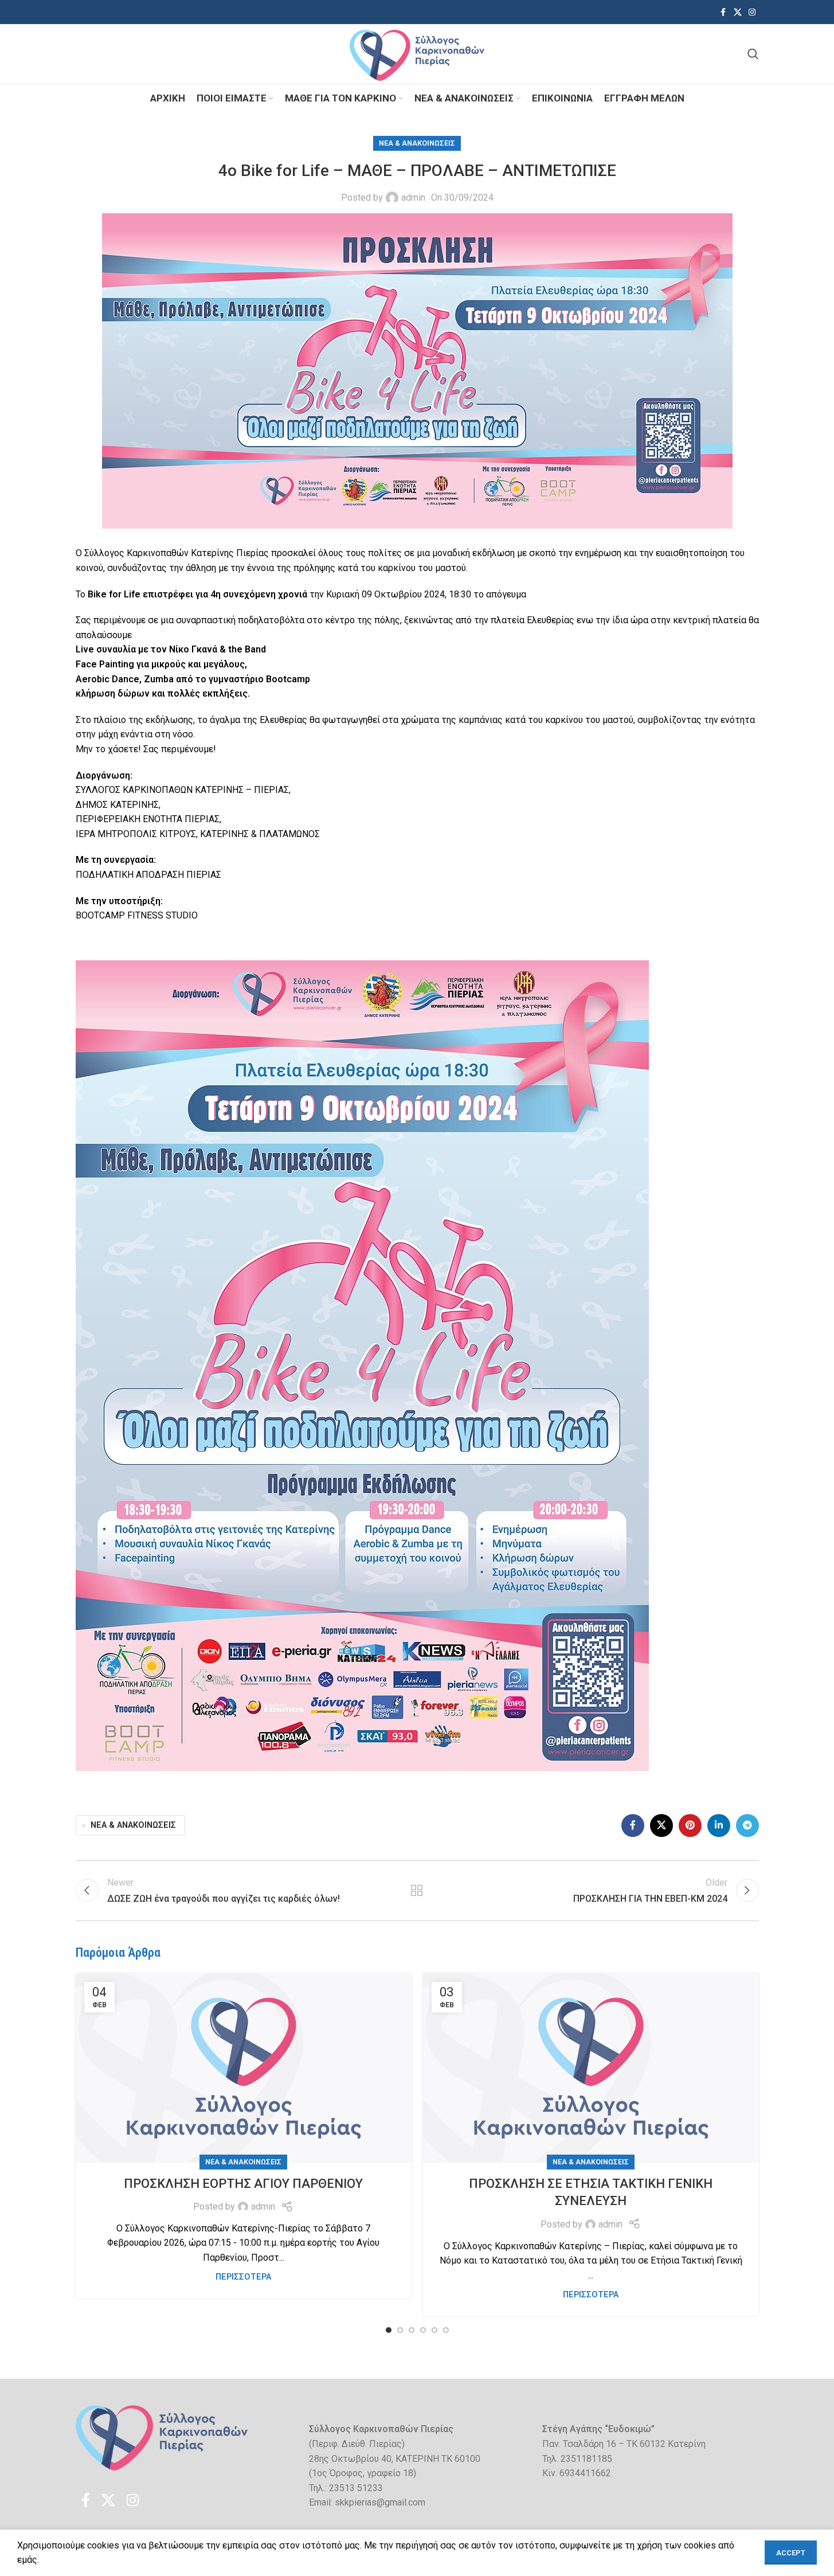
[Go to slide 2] (400, 2330)
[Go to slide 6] (446, 2330)
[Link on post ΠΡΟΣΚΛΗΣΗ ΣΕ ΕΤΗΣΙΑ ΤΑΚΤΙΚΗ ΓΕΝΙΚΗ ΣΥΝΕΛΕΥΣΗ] (591, 2068)
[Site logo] (417, 53)
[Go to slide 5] (434, 2330)
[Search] (753, 54)
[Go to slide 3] (412, 2330)
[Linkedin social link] (719, 1826)
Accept (791, 2553)
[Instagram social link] (752, 12)
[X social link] (738, 12)
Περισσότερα (243, 2277)
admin (413, 198)
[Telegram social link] (747, 1826)
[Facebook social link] (723, 12)
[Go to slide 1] (389, 2330)
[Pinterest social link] (690, 1826)
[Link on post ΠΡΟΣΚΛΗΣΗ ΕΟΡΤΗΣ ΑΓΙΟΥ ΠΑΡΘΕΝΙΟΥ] (244, 2068)
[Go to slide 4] (423, 2330)
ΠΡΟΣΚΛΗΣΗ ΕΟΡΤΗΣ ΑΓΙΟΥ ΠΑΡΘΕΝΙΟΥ (243, 2184)
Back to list (417, 1890)
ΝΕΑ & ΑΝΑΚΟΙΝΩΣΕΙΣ (133, 1825)
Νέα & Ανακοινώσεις (417, 143)
